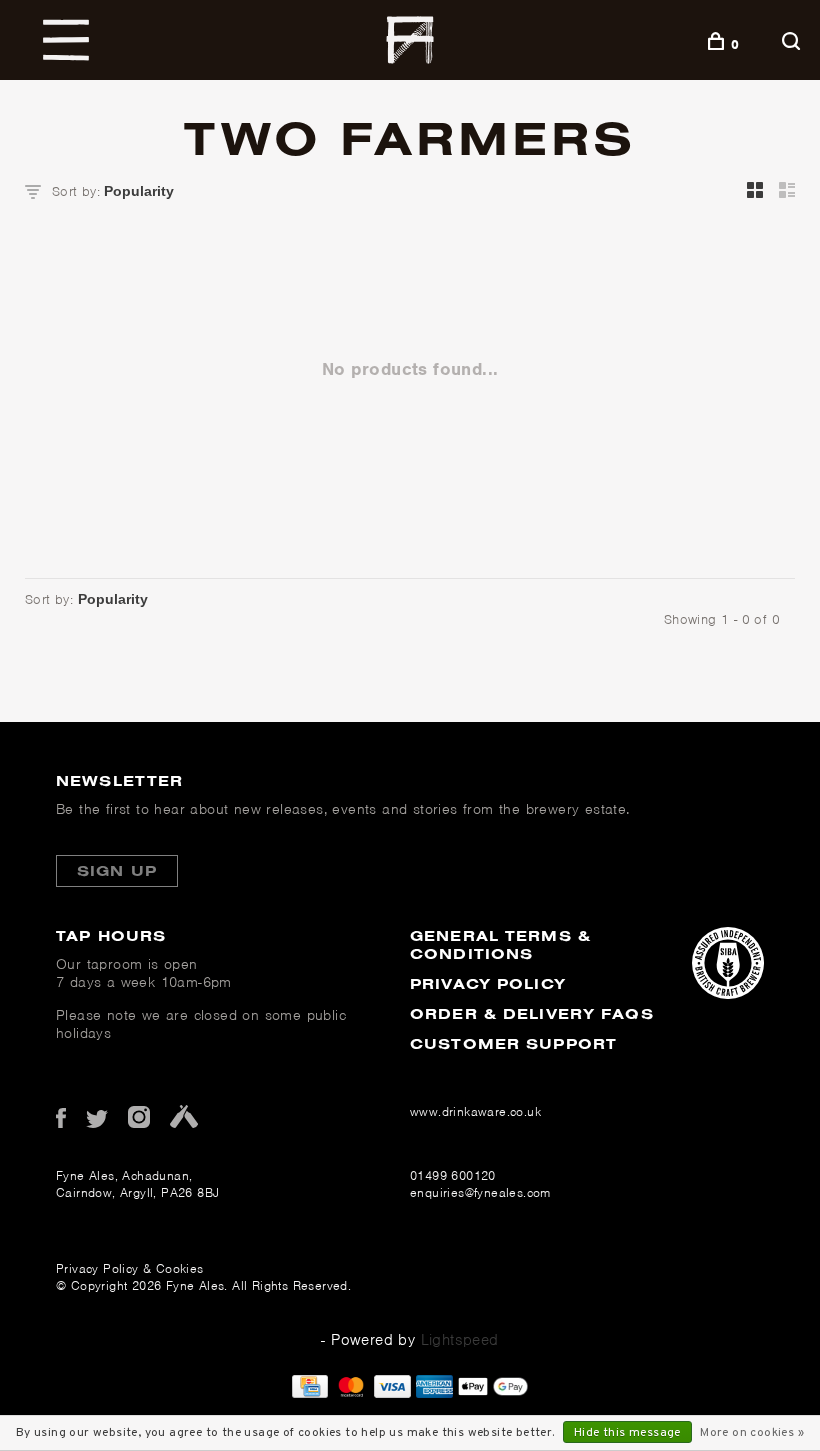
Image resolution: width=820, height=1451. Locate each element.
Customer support (513, 1043)
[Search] (793, 44)
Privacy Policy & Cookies (130, 1268)
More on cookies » (752, 1433)
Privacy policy (488, 983)
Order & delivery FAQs (532, 1013)
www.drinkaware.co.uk (475, 1111)
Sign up (117, 870)
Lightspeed (460, 1340)
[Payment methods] (310, 1393)
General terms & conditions (500, 944)
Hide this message (627, 1433)
